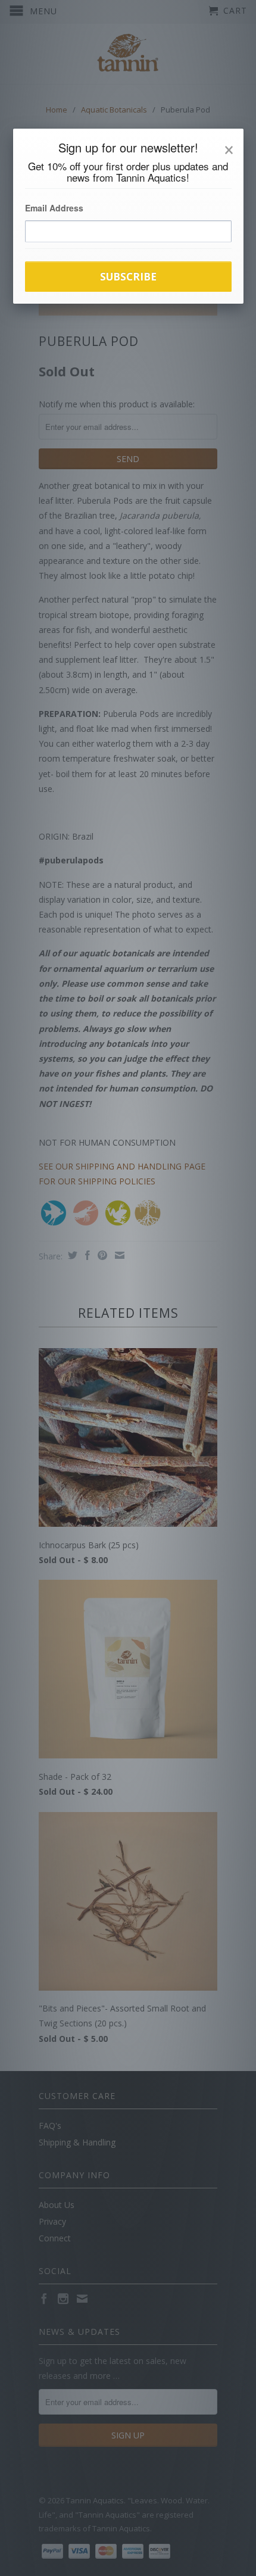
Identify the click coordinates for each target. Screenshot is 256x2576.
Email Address (54, 208)
